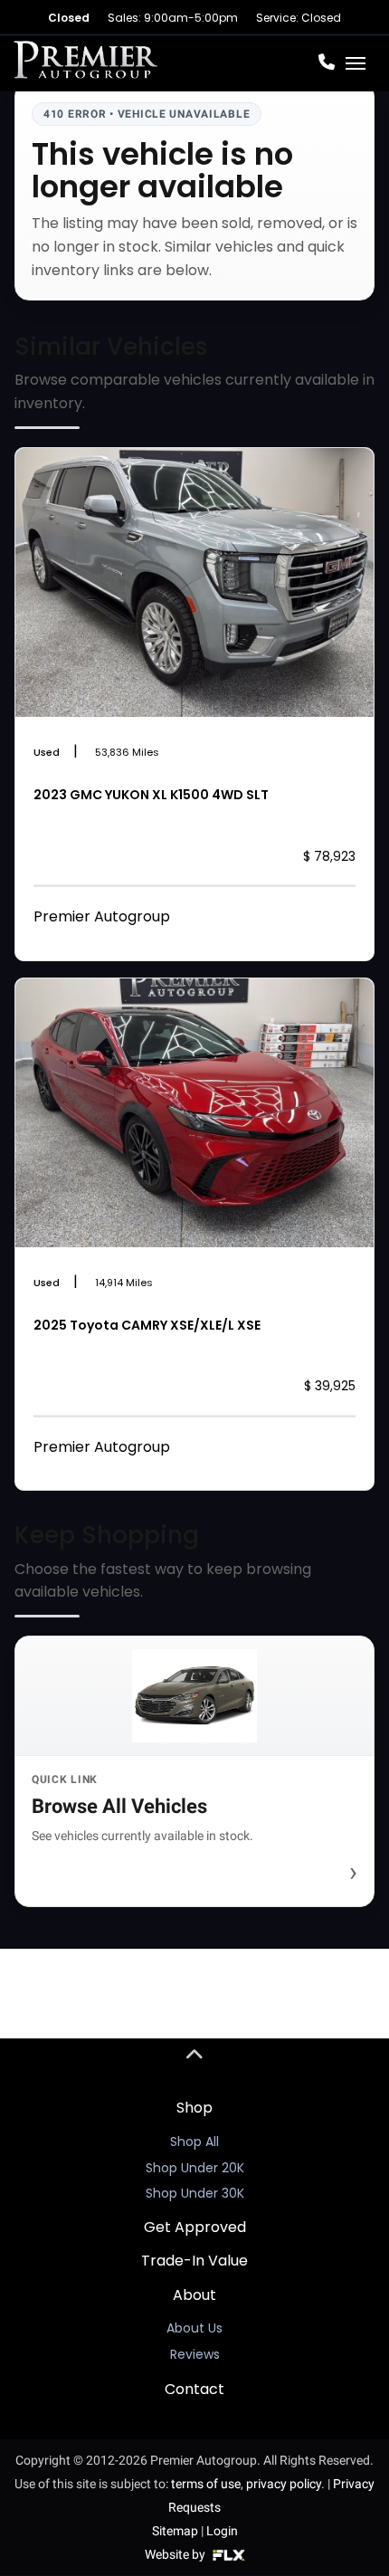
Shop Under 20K (195, 2168)
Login (222, 2531)
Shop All (194, 2142)
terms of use (206, 2484)
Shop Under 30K (195, 2193)
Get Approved (195, 2227)
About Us (194, 2328)
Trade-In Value (194, 2261)
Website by (176, 2554)
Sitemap (175, 2531)
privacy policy (284, 2484)
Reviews (195, 2354)
